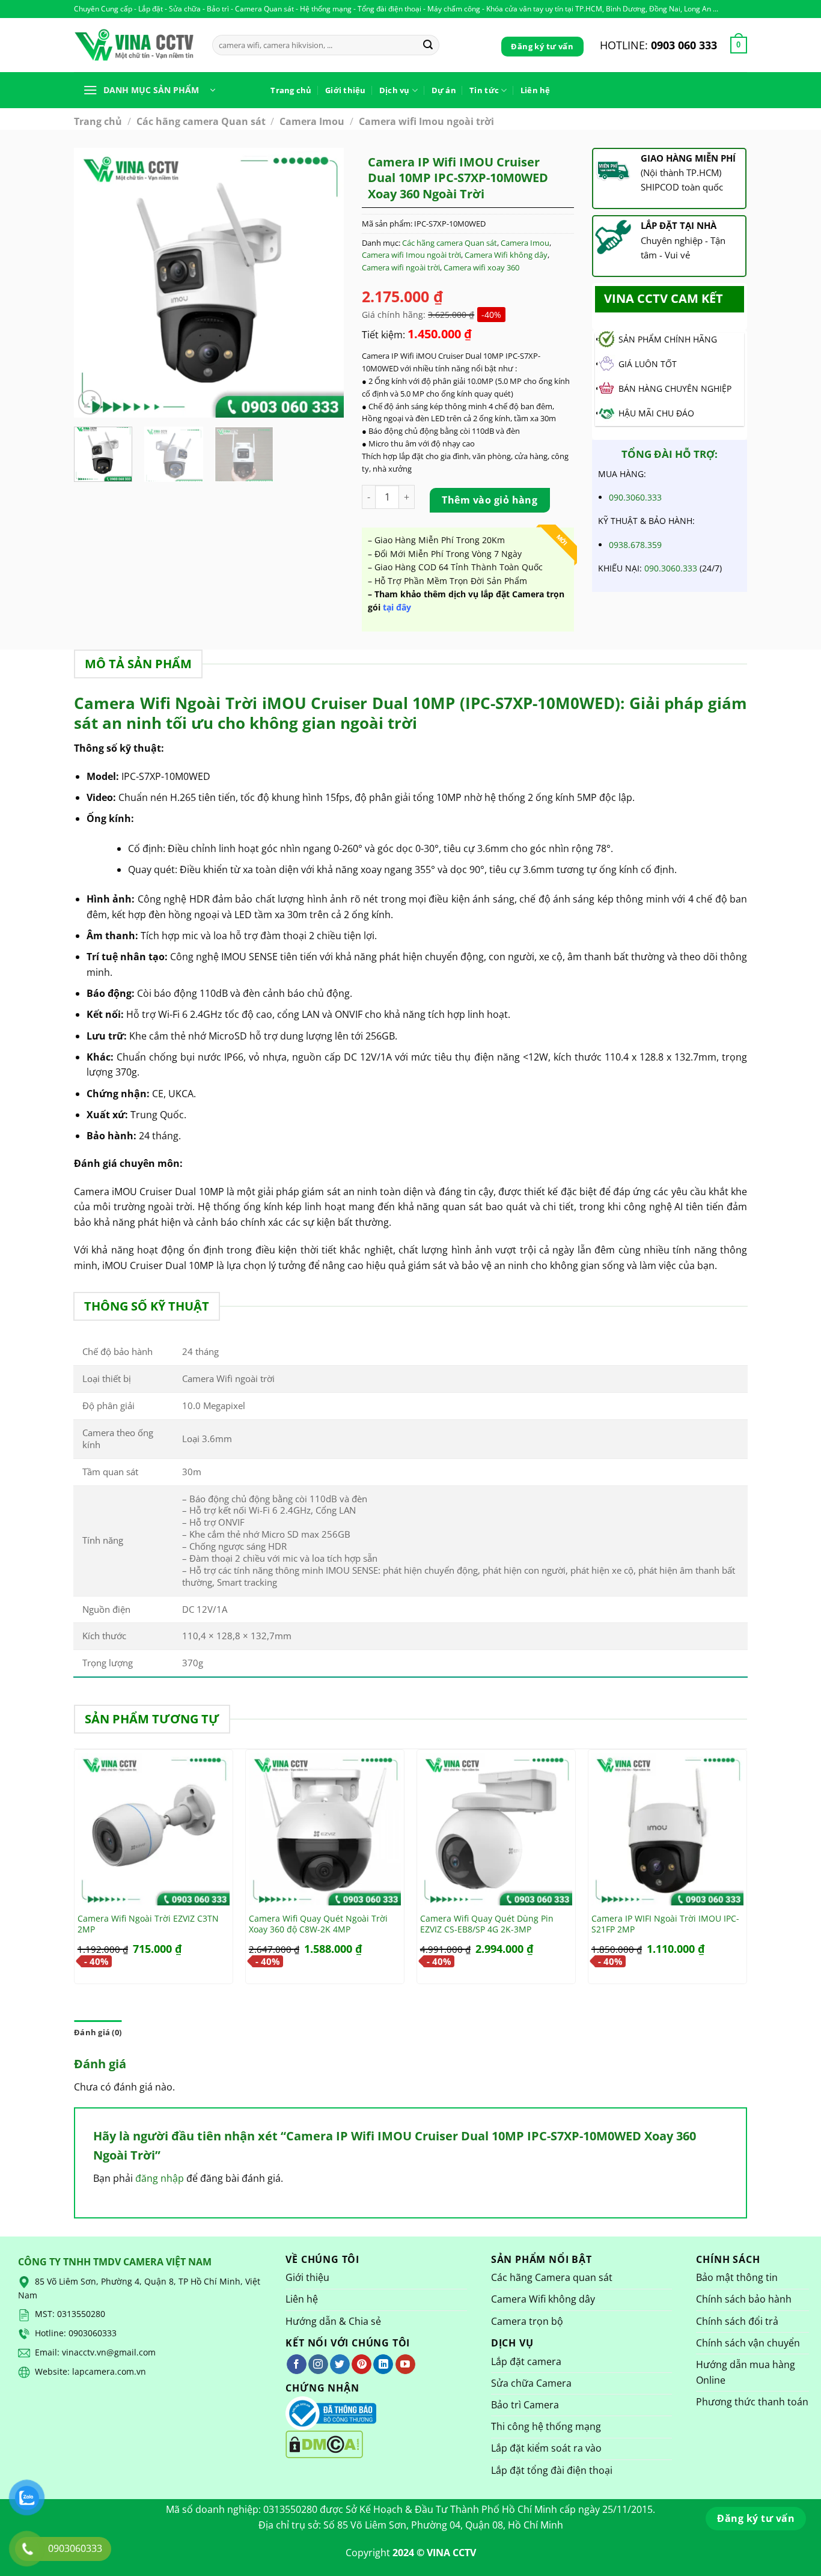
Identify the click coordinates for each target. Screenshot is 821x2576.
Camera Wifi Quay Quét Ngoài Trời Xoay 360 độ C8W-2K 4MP (318, 1924)
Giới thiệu (346, 90)
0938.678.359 (635, 545)
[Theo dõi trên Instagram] (318, 2364)
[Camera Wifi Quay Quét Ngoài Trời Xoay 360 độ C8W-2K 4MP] (325, 1829)
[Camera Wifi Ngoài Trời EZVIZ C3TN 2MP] (154, 1829)
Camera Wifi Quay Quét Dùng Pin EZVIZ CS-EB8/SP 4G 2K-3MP (487, 1924)
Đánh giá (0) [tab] (98, 2032)
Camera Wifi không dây (506, 255)
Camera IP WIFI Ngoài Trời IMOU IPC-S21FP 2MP (665, 1924)
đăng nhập (160, 2178)
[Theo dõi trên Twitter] (340, 2364)
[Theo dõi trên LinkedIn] (383, 2364)
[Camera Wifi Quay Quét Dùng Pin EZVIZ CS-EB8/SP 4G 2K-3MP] (496, 1829)
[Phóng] (90, 402)
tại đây (398, 607)
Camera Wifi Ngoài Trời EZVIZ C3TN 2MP (148, 1924)
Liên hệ (536, 90)
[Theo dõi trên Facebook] (297, 2364)
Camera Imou (312, 121)
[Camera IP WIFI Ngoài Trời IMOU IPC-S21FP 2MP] (667, 1829)
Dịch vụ (395, 90)
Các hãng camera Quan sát (201, 121)
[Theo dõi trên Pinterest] (362, 2364)
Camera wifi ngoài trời (401, 267)
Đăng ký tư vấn (542, 46)
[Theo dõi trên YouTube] (405, 2364)
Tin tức (484, 90)
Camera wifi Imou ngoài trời (426, 121)
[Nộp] (428, 45)
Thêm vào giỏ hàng (490, 500)
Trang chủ (291, 90)
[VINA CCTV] (134, 45)
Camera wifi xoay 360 (481, 267)
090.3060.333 (635, 497)
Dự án (444, 90)
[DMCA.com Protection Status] (324, 2444)
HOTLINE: (658, 45)
